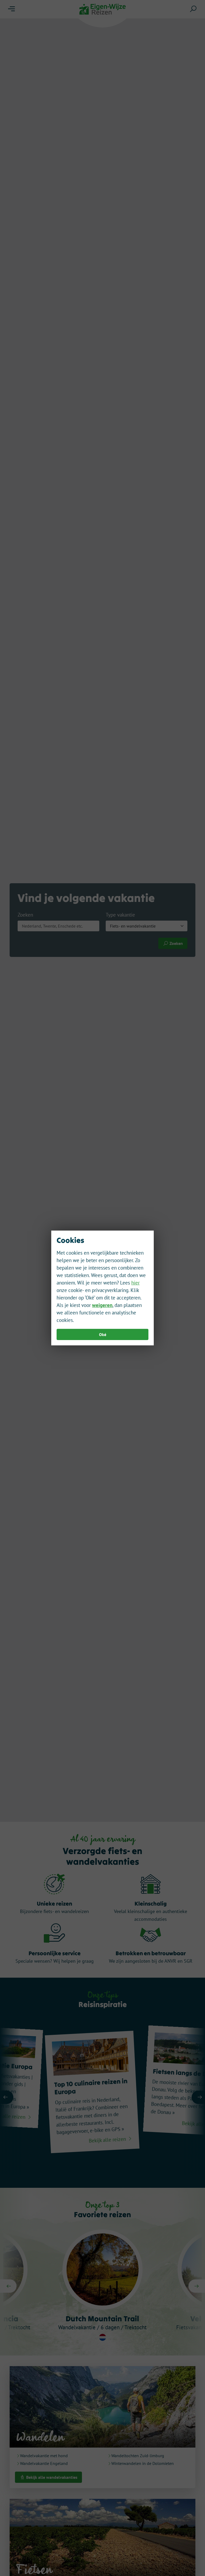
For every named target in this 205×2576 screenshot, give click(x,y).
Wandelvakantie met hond (44, 2456)
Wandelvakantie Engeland (44, 2463)
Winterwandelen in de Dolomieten (143, 2463)
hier (135, 1283)
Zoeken (25, 915)
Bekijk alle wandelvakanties (51, 2477)
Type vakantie (120, 915)
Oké (103, 1334)
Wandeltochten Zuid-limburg (138, 2456)
